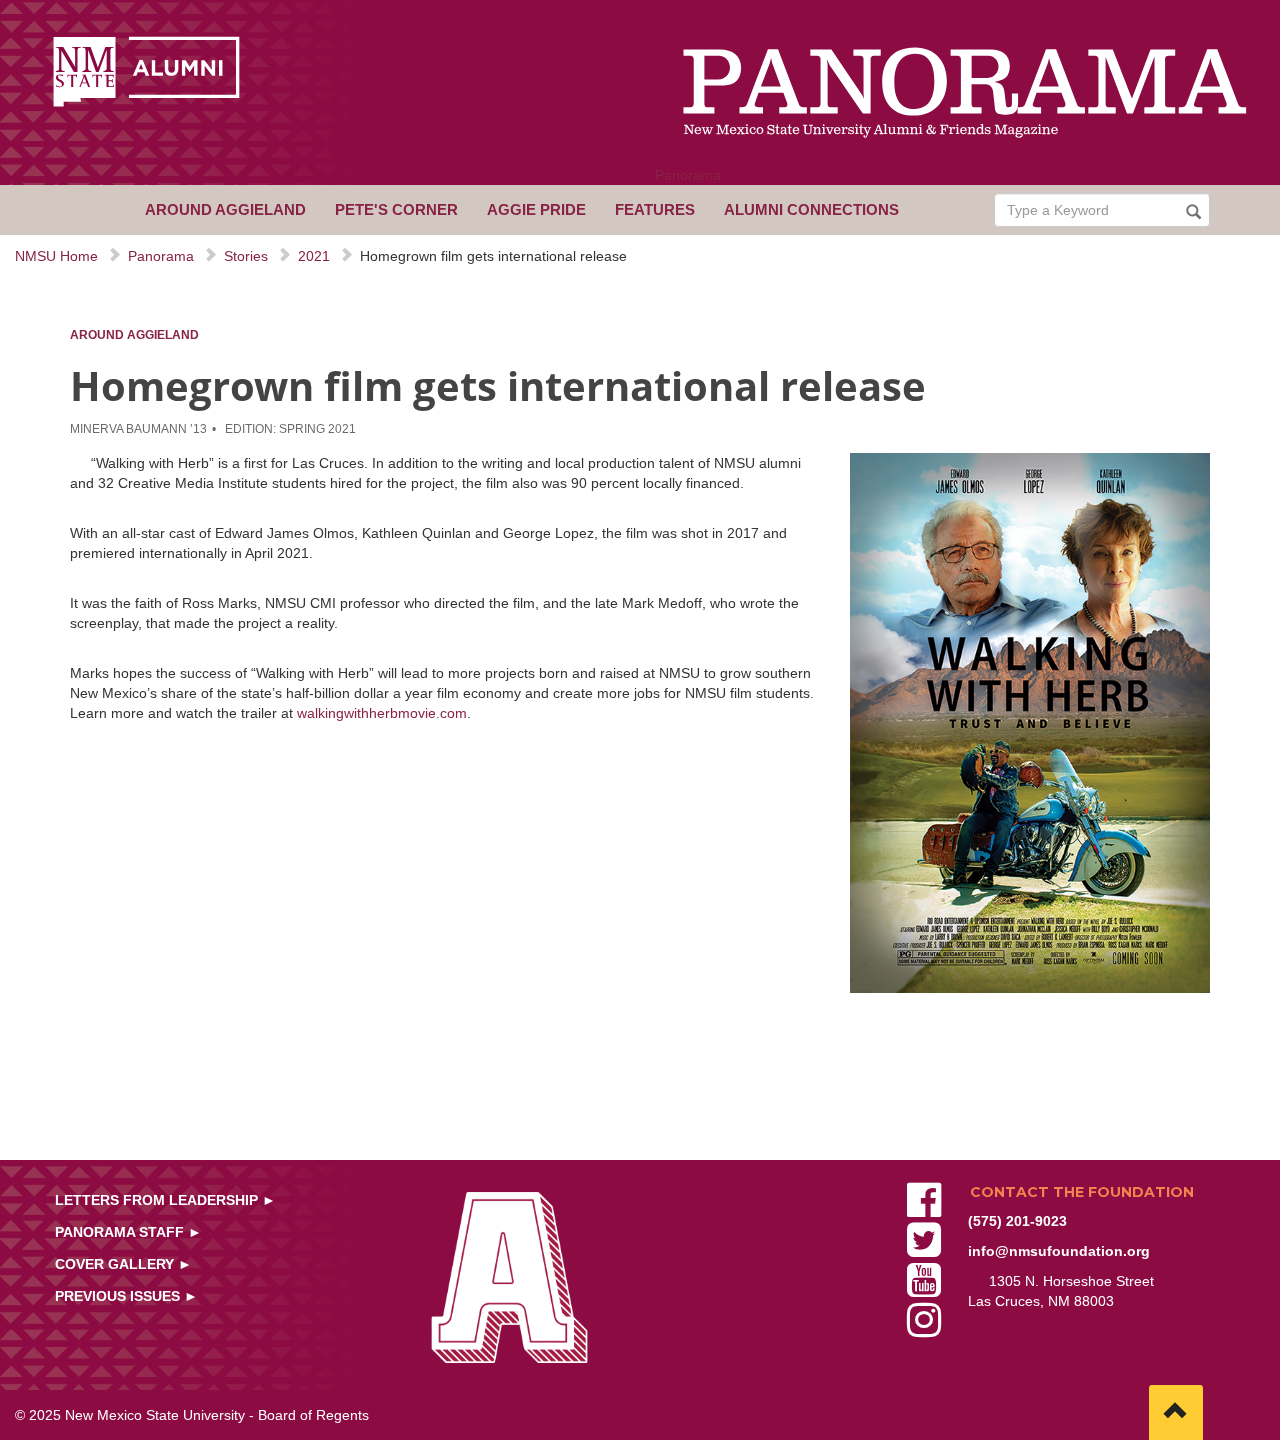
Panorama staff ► (128, 1232)
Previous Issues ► (126, 1296)
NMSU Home (56, 256)
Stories (246, 256)
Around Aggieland (225, 209)
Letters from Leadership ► (165, 1200)
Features (655, 209)
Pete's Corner (396, 209)
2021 (314, 256)
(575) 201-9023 (1017, 1221)
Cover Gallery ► (123, 1264)
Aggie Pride (536, 209)
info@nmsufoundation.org (1059, 1251)
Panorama (688, 175)
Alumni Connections (811, 209)
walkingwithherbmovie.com (382, 713)
